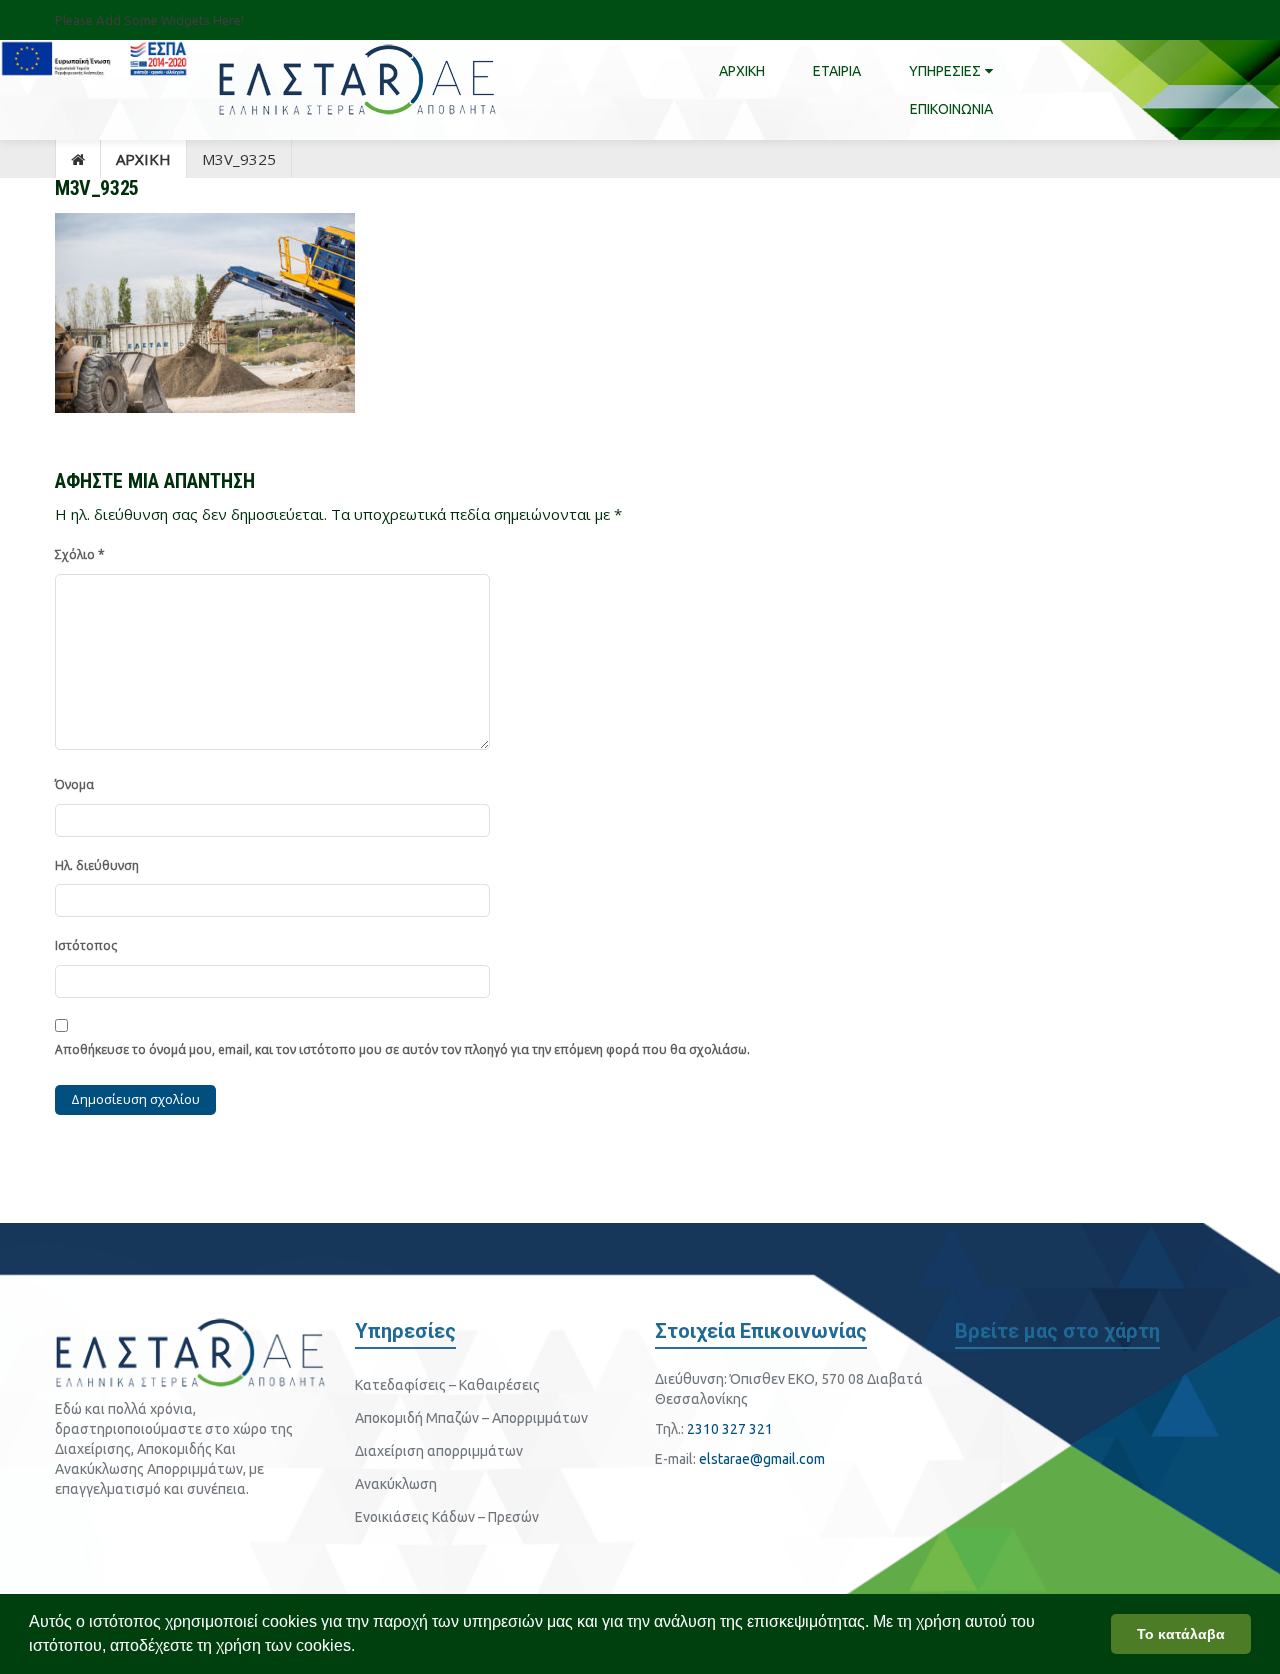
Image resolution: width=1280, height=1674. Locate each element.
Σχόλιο (80, 554)
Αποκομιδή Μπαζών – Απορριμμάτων (471, 1418)
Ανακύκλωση (396, 1484)
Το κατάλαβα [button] (1181, 1634)
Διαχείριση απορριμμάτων (439, 1451)
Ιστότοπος (86, 945)
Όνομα (74, 784)
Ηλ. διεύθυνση (97, 865)
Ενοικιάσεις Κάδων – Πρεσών (447, 1517)
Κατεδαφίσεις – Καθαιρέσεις (447, 1385)
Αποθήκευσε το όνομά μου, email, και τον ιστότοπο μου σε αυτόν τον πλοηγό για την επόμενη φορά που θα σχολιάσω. (402, 1049)
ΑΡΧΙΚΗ (143, 159)
